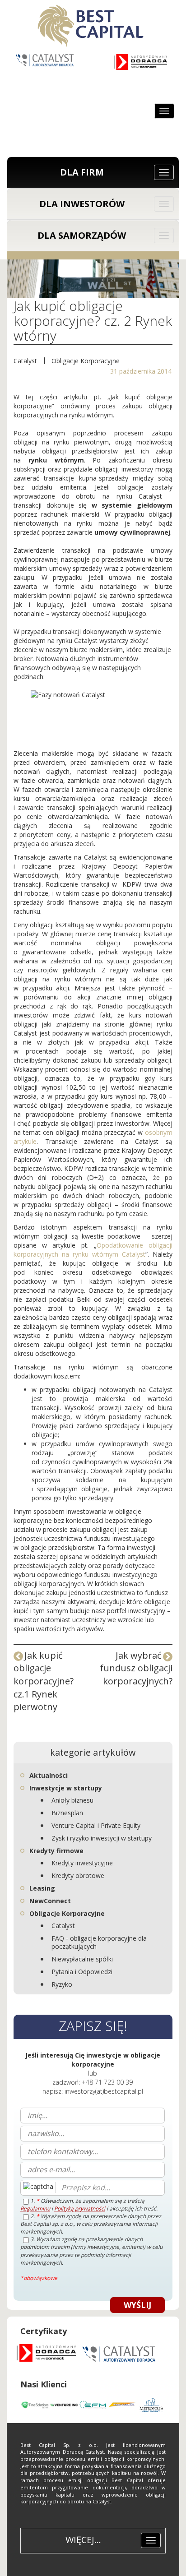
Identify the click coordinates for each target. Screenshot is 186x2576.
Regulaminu (35, 2208)
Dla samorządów (82, 235)
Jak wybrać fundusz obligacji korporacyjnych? (136, 1668)
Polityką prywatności (80, 2208)
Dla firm (82, 172)
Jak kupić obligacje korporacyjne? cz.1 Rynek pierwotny (44, 1681)
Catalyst (25, 361)
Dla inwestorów (82, 204)
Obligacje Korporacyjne (86, 361)
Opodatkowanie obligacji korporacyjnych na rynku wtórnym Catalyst (93, 1250)
